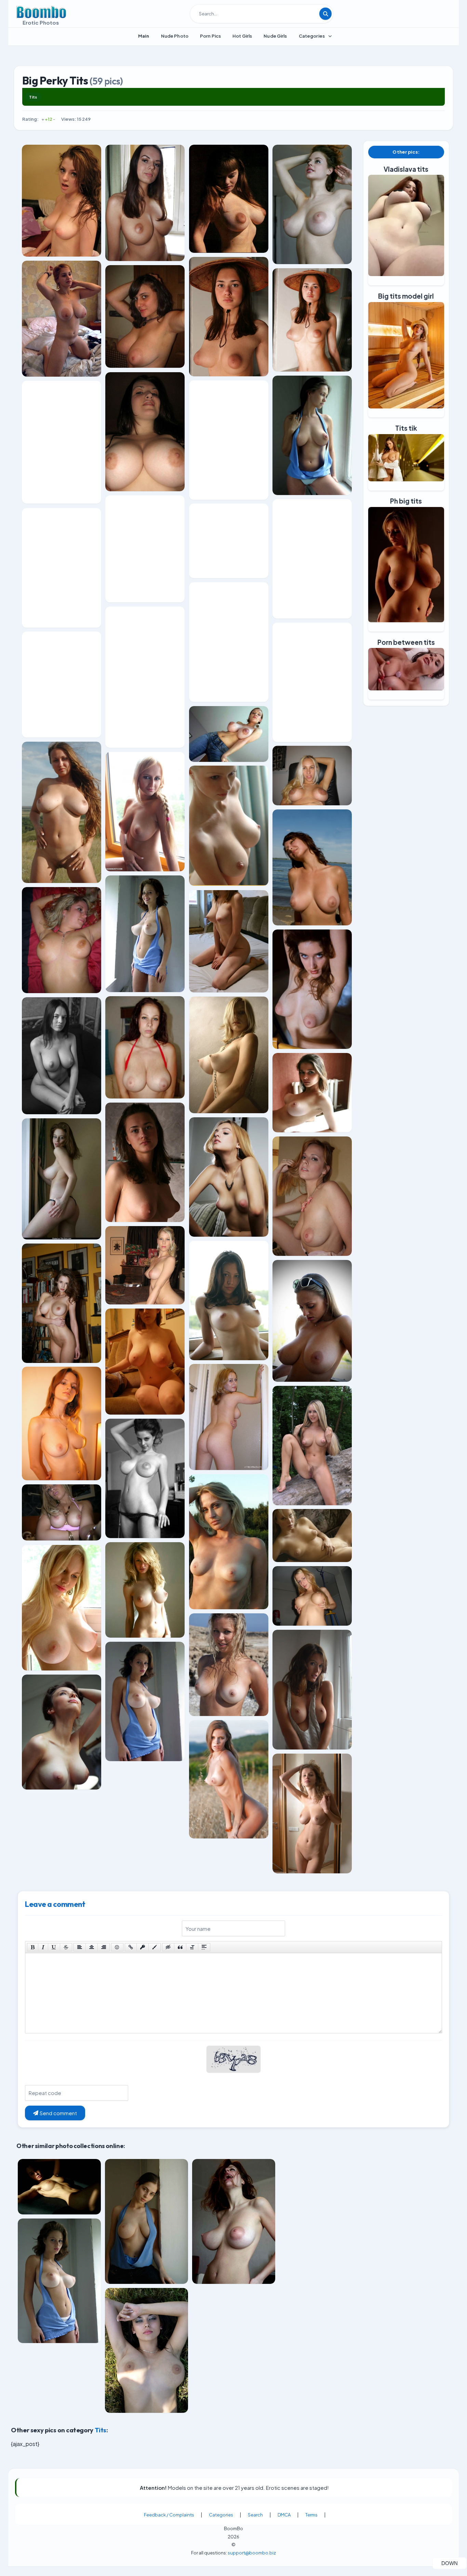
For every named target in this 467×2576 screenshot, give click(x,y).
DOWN (454, 2563)
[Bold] (33, 1947)
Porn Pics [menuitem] (210, 36)
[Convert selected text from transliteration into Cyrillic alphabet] (192, 1947)
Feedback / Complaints (169, 2515)
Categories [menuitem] (312, 36)
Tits (33, 97)
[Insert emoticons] (117, 1947)
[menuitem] (144, 36)
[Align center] (92, 1947)
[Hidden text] (168, 1947)
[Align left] (80, 1947)
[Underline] (54, 1947)
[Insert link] (131, 1947)
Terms (311, 2515)
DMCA (284, 2515)
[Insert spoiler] (204, 1947)
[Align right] (104, 1947)
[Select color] (155, 1947)
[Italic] (43, 1947)
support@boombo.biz (252, 2552)
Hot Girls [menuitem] (242, 36)
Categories (221, 2515)
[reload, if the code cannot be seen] (233, 2064)
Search (255, 2515)
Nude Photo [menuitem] (175, 36)
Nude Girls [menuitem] (275, 36)
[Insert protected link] (143, 1947)
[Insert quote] (180, 1947)
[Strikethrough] (66, 1947)
